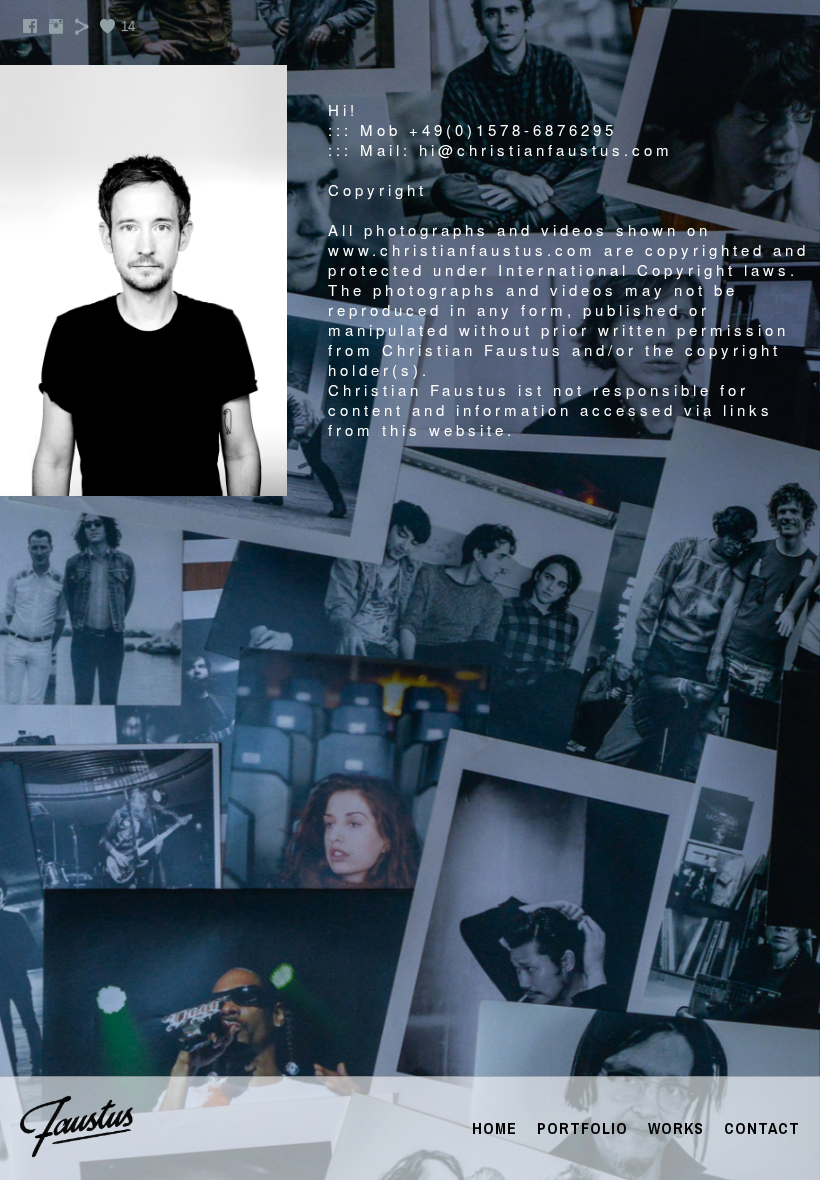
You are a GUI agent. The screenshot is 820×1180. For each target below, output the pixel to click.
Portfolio (582, 1128)
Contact (762, 1128)
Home (494, 1128)
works (676, 1128)
